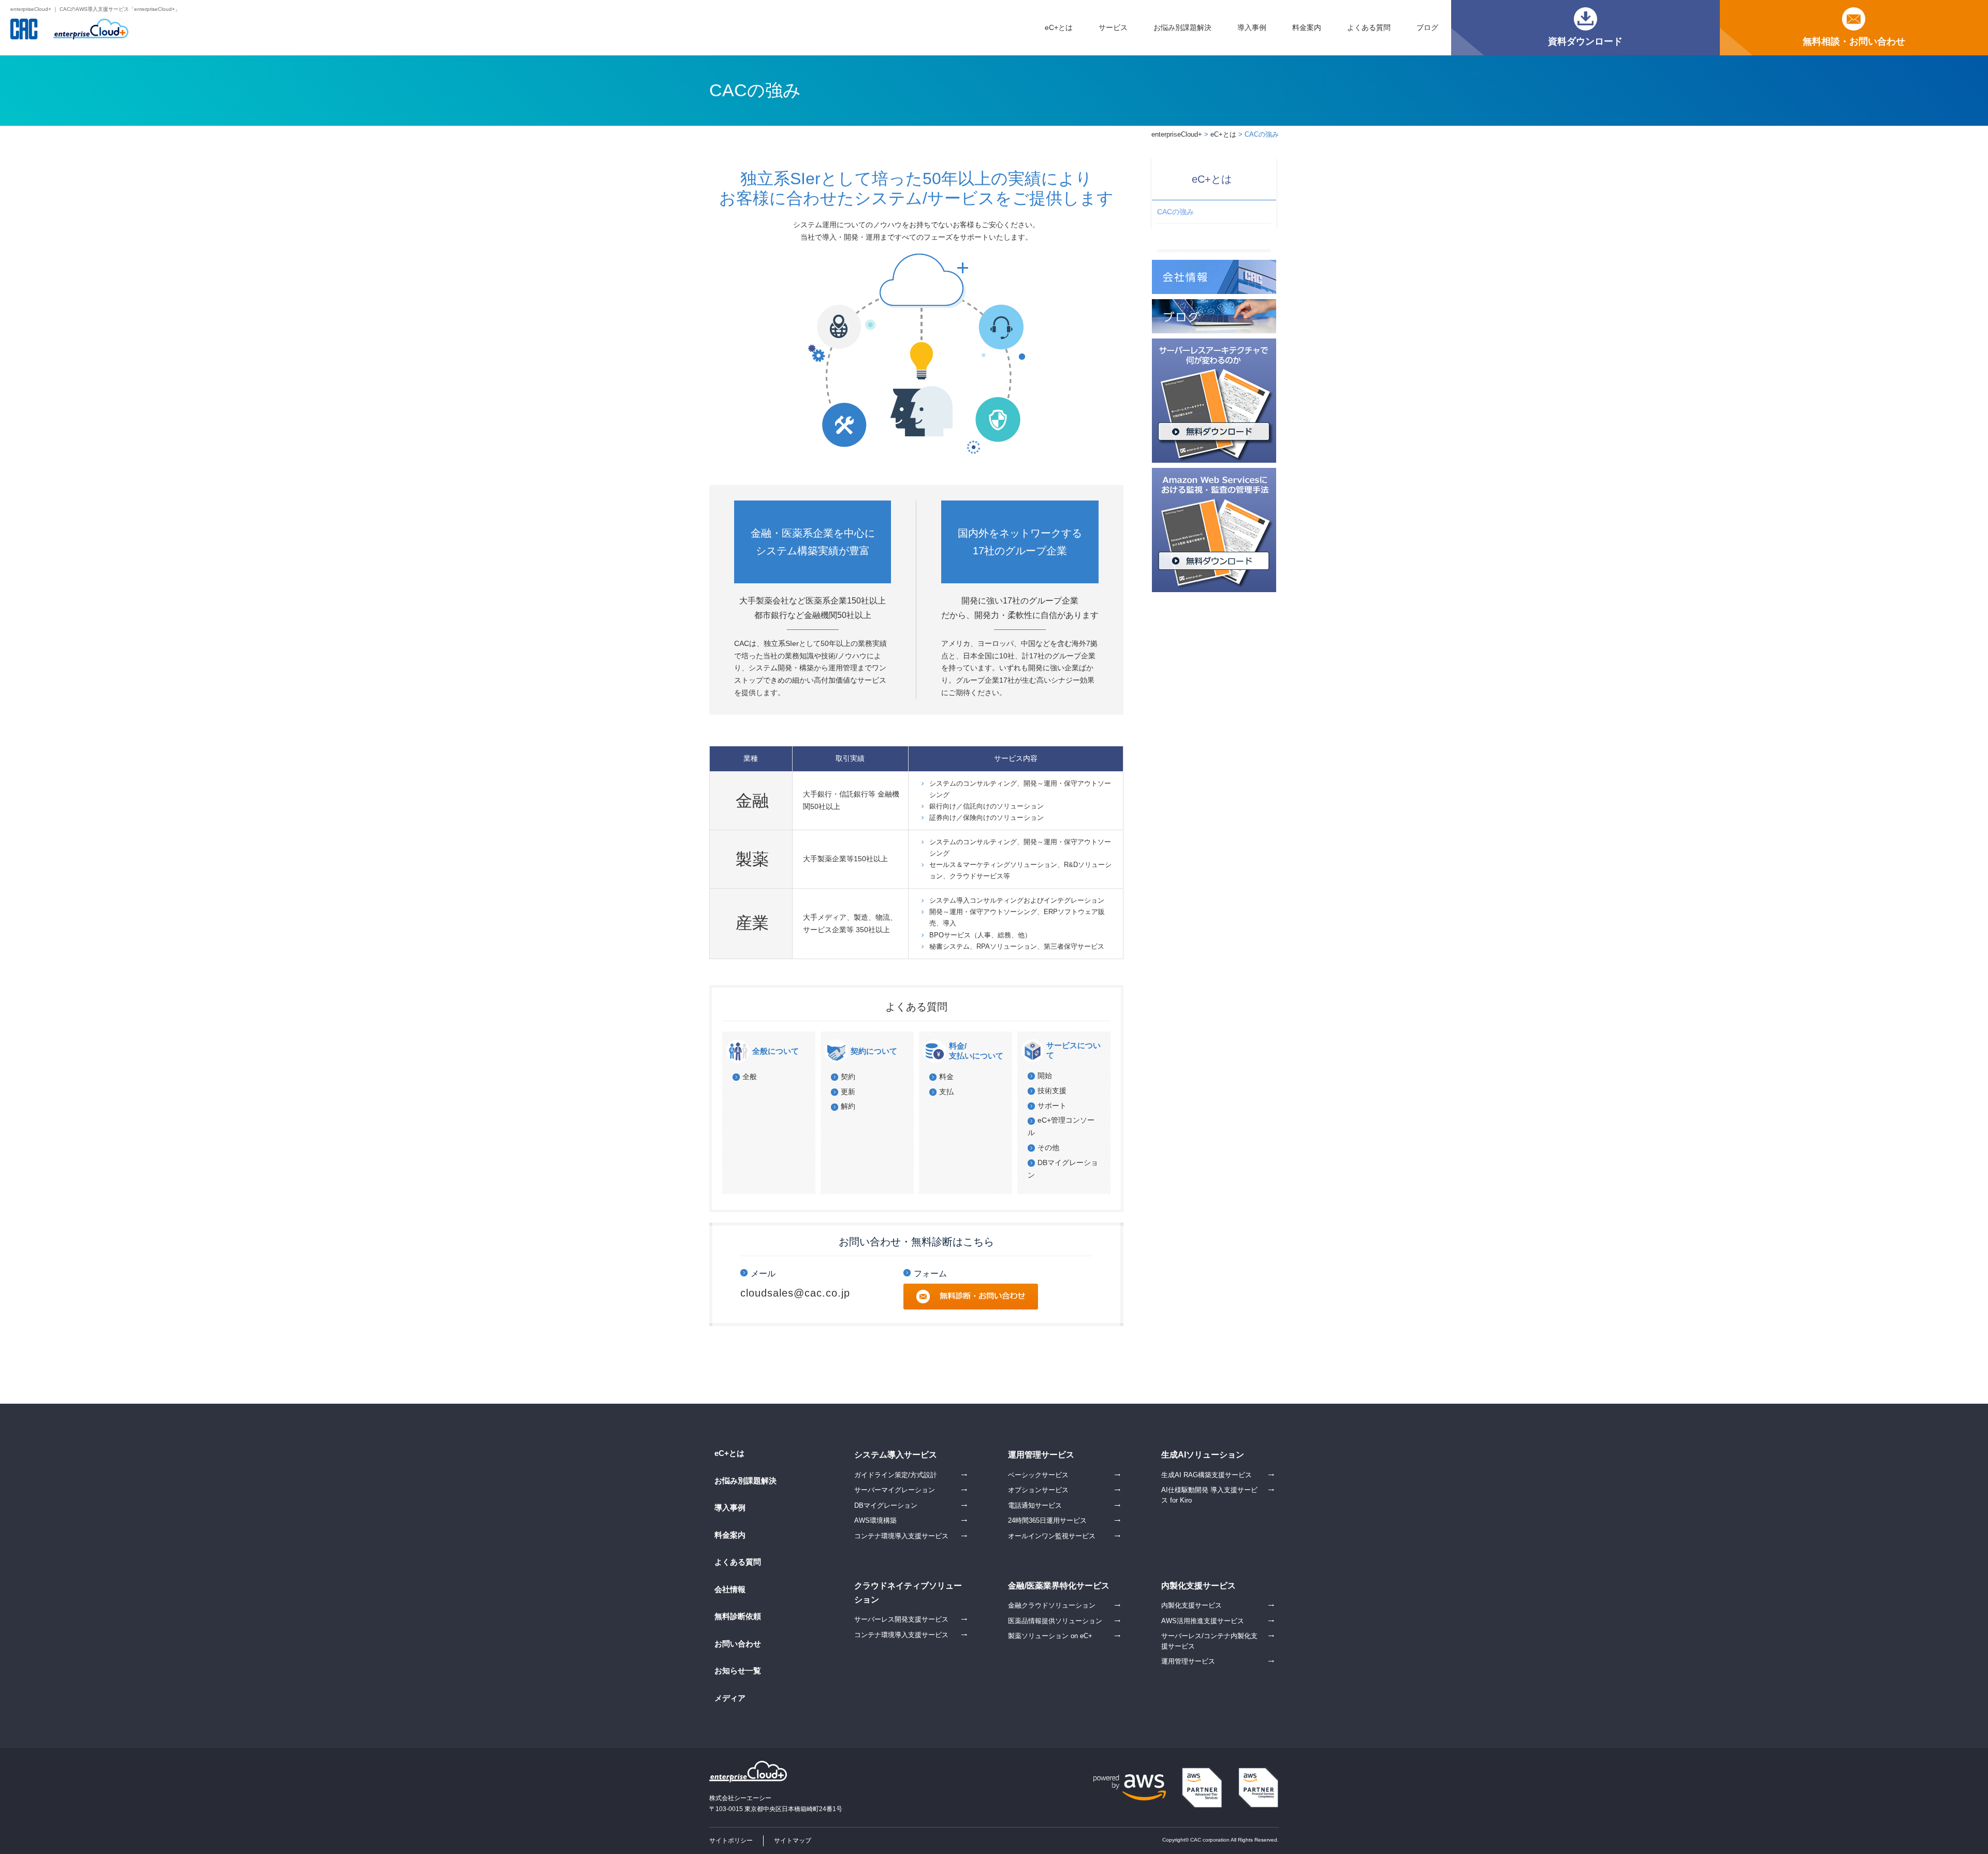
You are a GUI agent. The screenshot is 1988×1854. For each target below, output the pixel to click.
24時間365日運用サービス (1047, 1520)
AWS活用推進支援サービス (1203, 1621)
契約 (848, 1077)
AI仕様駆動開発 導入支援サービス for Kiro (1209, 1495)
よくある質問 (1369, 27)
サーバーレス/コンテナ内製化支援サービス (1209, 1641)
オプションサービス (1038, 1490)
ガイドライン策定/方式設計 (896, 1475)
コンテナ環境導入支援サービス (901, 1536)
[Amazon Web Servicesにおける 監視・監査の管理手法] (1214, 474)
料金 (946, 1077)
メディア (730, 1698)
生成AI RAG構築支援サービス (1207, 1475)
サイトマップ (793, 1841)
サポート (1052, 1106)
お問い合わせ (738, 1644)
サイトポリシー (731, 1841)
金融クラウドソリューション (1052, 1605)
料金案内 (1307, 27)
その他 (1048, 1147)
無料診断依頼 (738, 1616)
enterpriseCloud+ (1177, 134)
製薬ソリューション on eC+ (1050, 1636)
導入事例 (1252, 27)
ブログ (1427, 27)
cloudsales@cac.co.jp (795, 1293)
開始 (1045, 1076)
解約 (848, 1106)
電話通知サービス (1035, 1505)
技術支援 (1052, 1091)
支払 (946, 1092)
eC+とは (1059, 27)
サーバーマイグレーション (895, 1490)
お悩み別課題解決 (1182, 27)
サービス (1113, 27)
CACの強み (1175, 212)
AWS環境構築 (875, 1520)
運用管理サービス (1188, 1661)
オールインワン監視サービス (1052, 1536)
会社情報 (730, 1589)
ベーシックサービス (1038, 1475)
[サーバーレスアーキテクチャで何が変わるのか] (1214, 344)
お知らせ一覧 (738, 1671)
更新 (848, 1092)
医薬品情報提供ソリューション (1055, 1621)
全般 (750, 1077)
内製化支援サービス (1192, 1605)
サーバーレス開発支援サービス (901, 1619)
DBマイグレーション (886, 1505)
